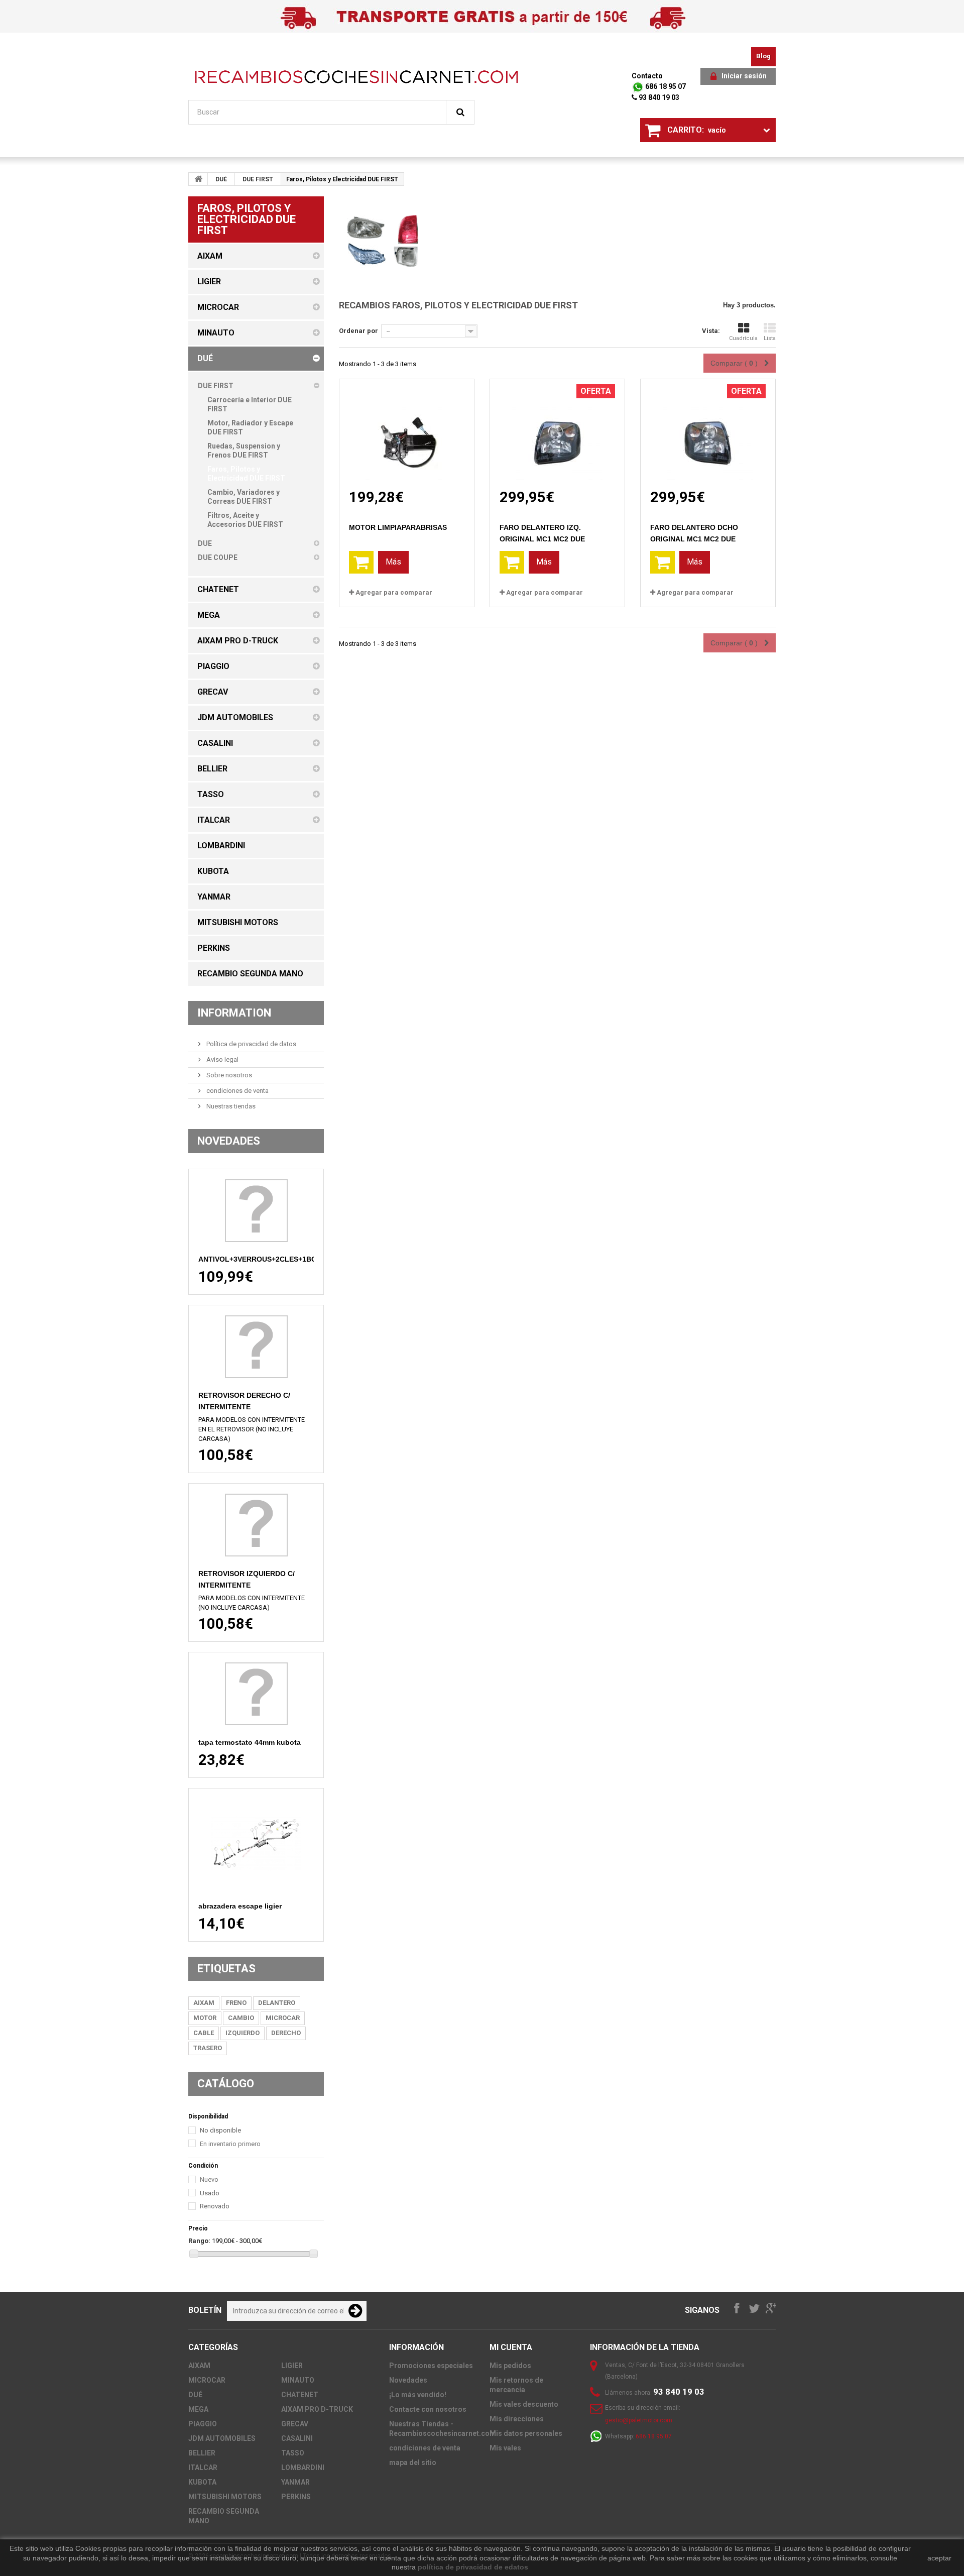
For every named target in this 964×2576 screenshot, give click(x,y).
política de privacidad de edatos (473, 2567)
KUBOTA (202, 2482)
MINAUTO (298, 2380)
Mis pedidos (510, 2366)
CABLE (204, 2033)
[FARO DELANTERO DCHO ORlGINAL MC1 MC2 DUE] (708, 434)
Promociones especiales (431, 2366)
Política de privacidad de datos (251, 1044)
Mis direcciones (517, 2419)
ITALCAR (203, 2468)
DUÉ (221, 179)
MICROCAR (283, 2018)
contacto (647, 76)
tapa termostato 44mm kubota (250, 1742)
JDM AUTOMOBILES (222, 2438)
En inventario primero (230, 2144)
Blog (763, 56)
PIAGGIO (203, 2424)
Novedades (229, 1141)
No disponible (220, 2130)
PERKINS (296, 2497)
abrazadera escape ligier (240, 1906)
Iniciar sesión (744, 76)
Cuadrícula (743, 338)
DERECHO (286, 2033)
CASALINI (297, 2438)
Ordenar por (358, 331)
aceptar (939, 2558)
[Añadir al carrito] (361, 562)
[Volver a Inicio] (198, 179)
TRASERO (208, 2048)
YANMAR (295, 2482)
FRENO (236, 2003)
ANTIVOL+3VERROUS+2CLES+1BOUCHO (268, 1259)
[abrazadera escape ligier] (256, 1844)
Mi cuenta (511, 2347)
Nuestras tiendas (230, 1106)
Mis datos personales (526, 2433)
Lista (770, 338)
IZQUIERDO (243, 2033)
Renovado (215, 2206)
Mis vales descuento (524, 2404)
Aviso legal (222, 1059)
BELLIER (202, 2453)
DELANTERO (277, 2003)
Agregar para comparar (394, 592)
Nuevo (209, 2179)
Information (234, 1013)
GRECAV (295, 2424)
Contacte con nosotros (428, 2409)
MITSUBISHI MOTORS (225, 2497)
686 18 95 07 (665, 86)
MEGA (198, 2409)
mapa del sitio (413, 2462)
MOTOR (205, 2018)
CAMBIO (241, 2018)
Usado (210, 2193)
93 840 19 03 (658, 97)
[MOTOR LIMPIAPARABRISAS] (407, 434)
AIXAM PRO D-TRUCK (317, 2409)
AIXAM (204, 2003)
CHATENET (300, 2395)
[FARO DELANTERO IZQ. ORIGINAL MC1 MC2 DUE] (557, 434)
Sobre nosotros (228, 1075)
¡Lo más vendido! (418, 2395)
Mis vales (505, 2448)
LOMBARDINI (303, 2468)
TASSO (293, 2453)
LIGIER (292, 2366)
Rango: (199, 2241)
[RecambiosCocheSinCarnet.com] (356, 77)
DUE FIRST (258, 179)
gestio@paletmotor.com (639, 2420)
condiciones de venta (237, 1091)
